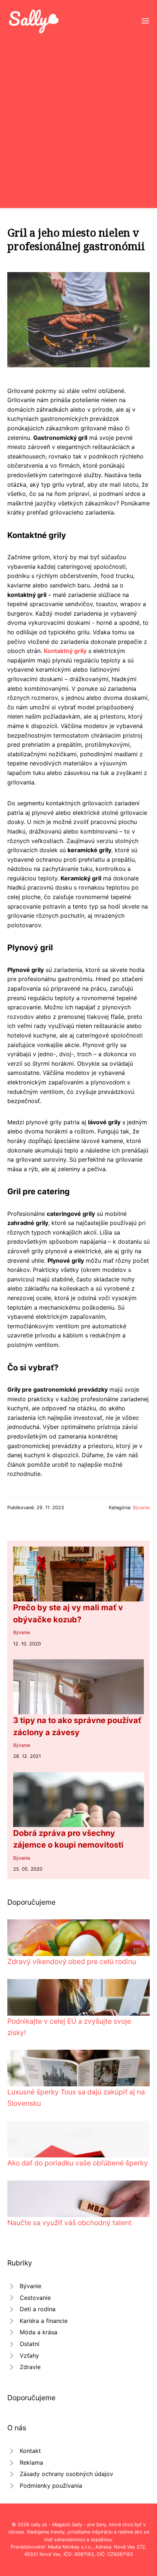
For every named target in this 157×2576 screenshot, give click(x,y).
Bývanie (141, 1508)
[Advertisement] (78, 117)
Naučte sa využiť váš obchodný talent (69, 2223)
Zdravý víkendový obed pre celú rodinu (72, 1961)
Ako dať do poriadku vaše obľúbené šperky (78, 2163)
